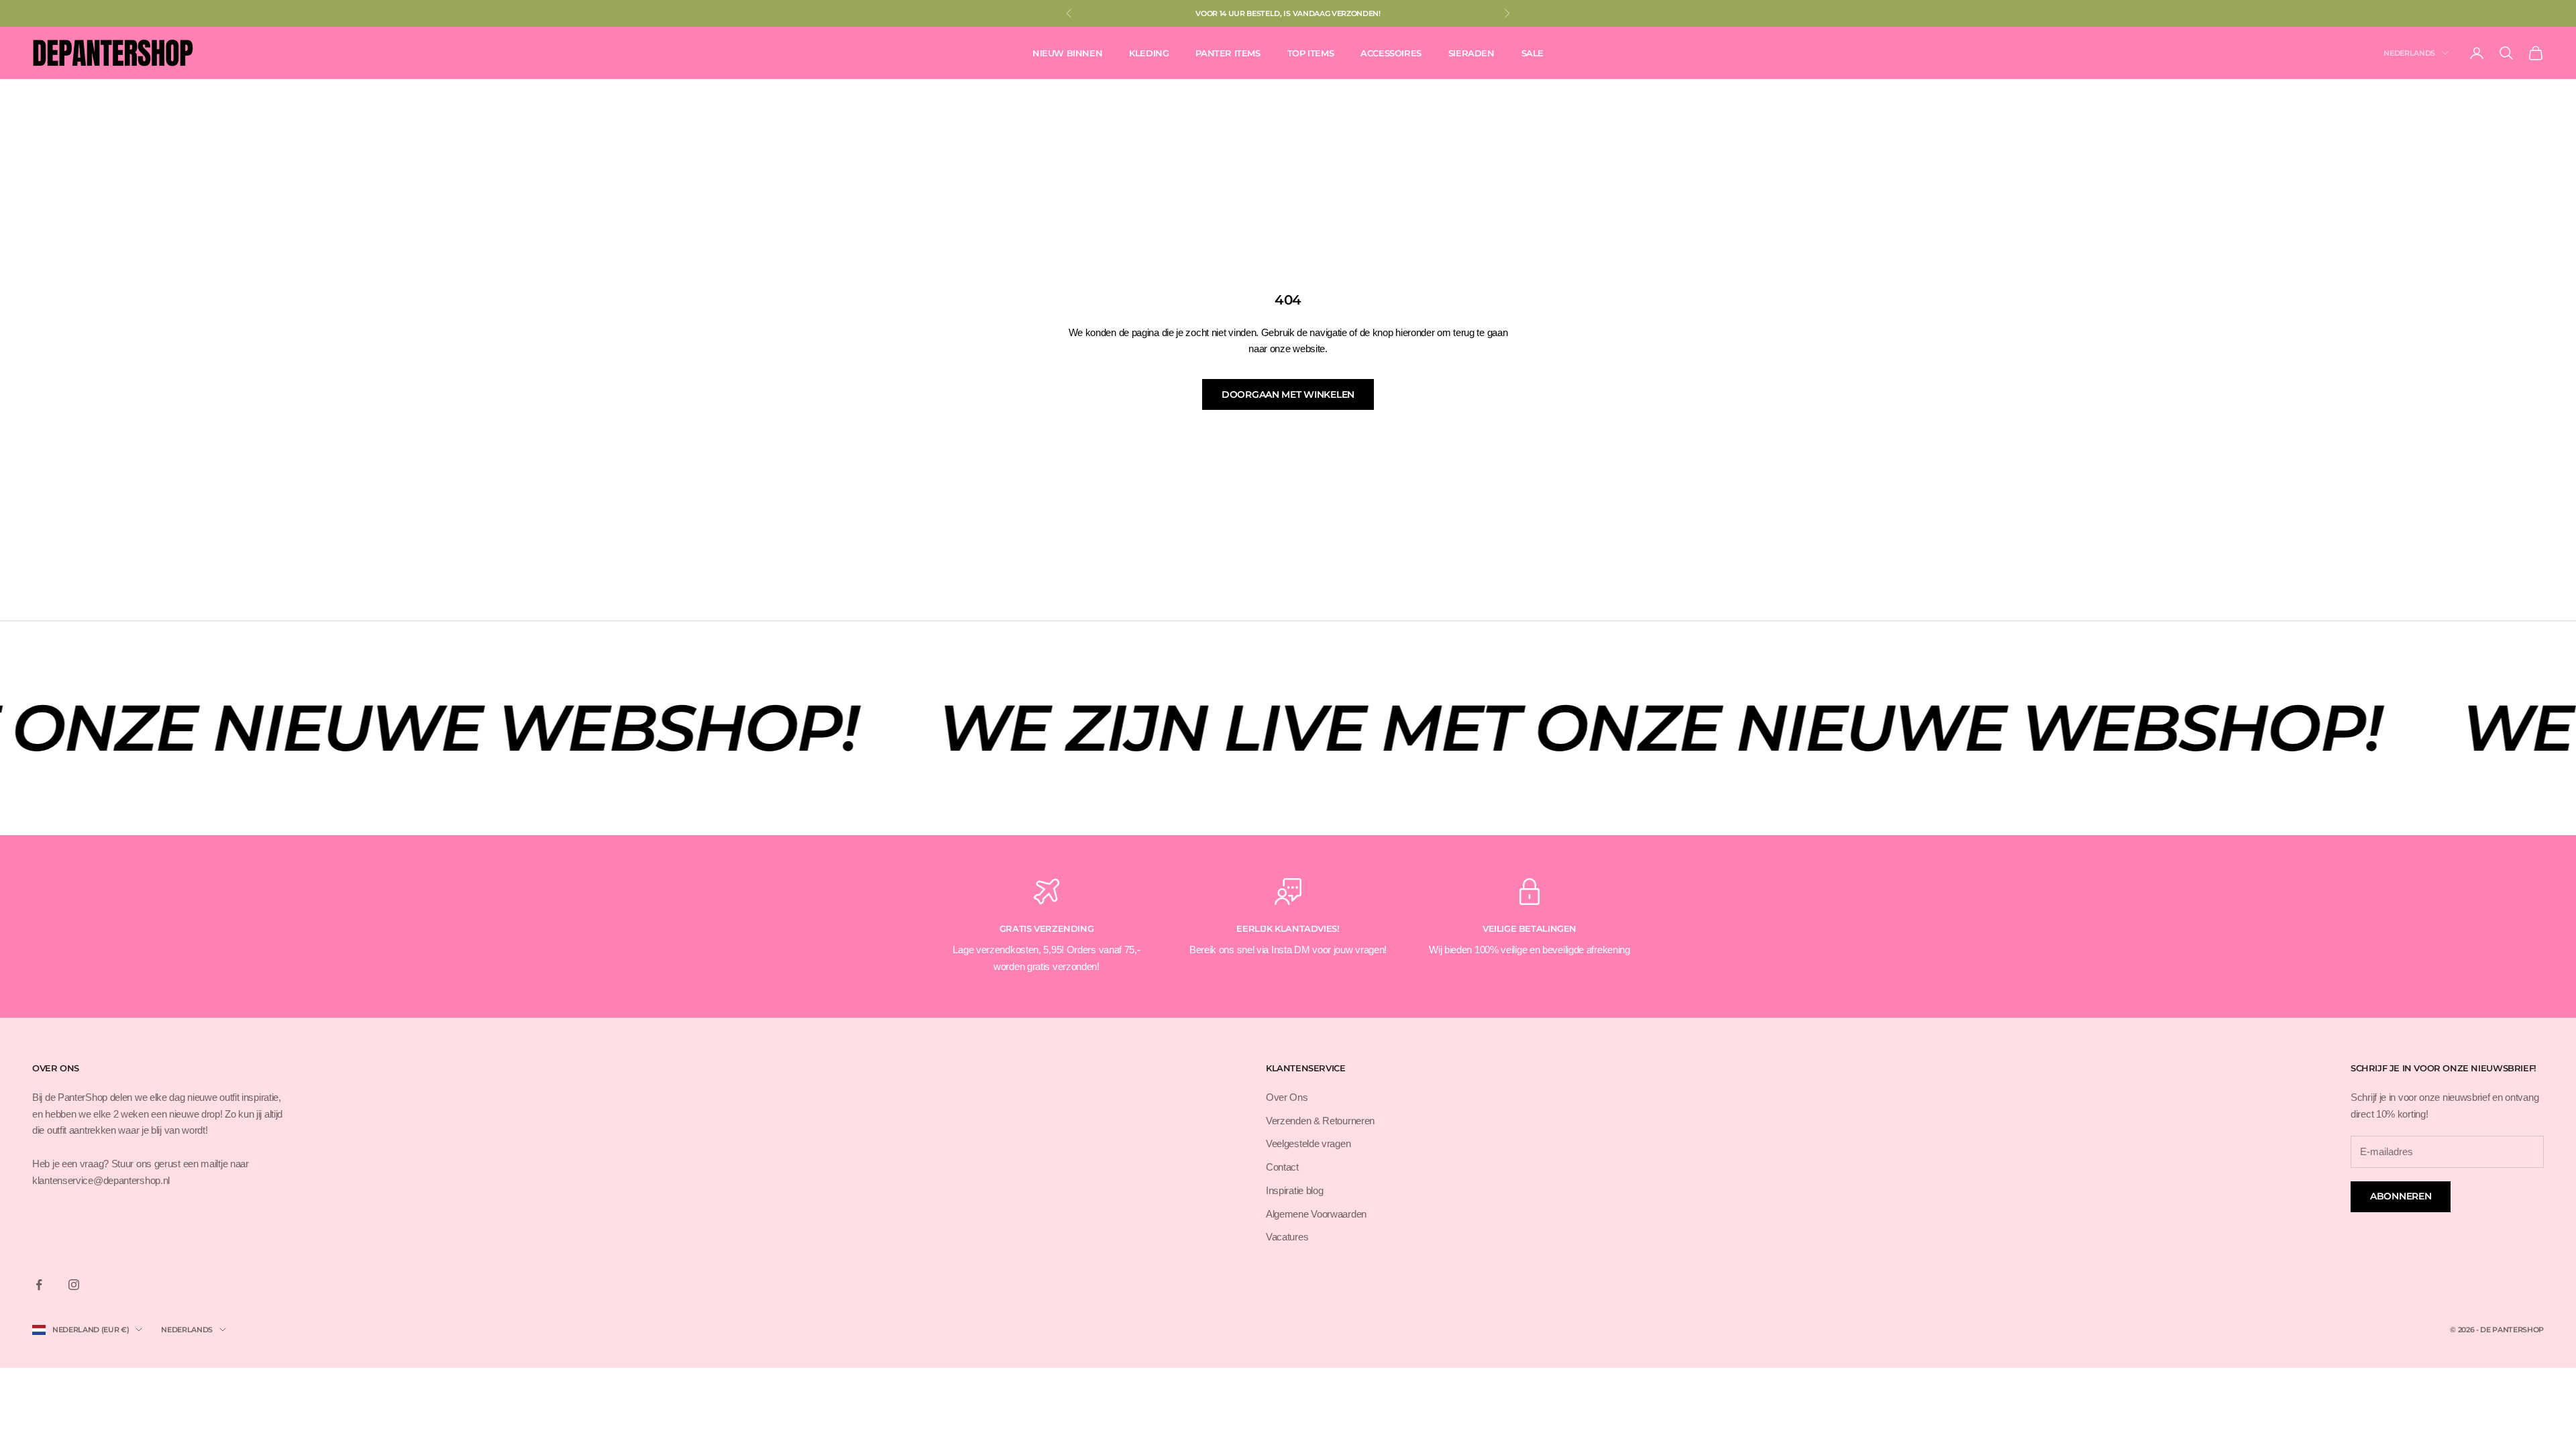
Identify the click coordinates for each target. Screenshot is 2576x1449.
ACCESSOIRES (1391, 53)
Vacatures (1287, 1237)
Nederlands (2409, 53)
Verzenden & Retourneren (1320, 1121)
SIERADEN (1471, 53)
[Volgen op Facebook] (39, 1285)
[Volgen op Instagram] (74, 1285)
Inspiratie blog (1295, 1190)
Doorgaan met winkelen (1288, 394)
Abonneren (2401, 1196)
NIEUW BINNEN (1067, 53)
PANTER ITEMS (1228, 53)
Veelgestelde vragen (1308, 1143)
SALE (1533, 53)
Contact (1282, 1167)
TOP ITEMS (1310, 53)
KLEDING (1149, 53)
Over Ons (1287, 1097)
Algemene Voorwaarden (1316, 1214)
